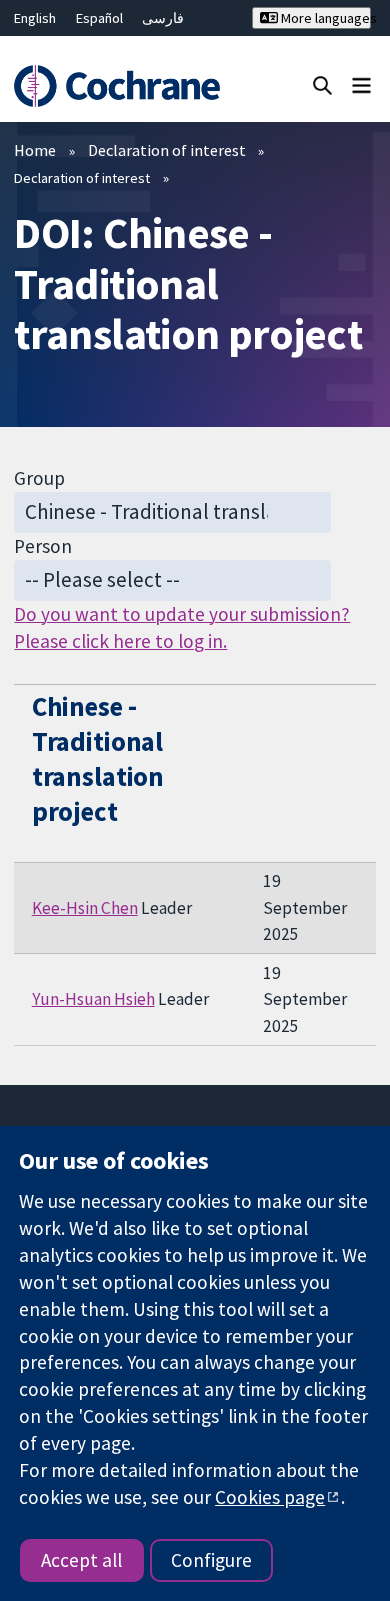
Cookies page (270, 1497)
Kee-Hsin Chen (85, 908)
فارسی (163, 18)
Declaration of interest (167, 150)
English (35, 18)
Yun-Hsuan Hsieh (93, 999)
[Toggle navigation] (361, 84)
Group (39, 478)
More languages (324, 18)
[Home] (116, 86)
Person (43, 546)
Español (99, 18)
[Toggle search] (322, 84)
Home (35, 150)
